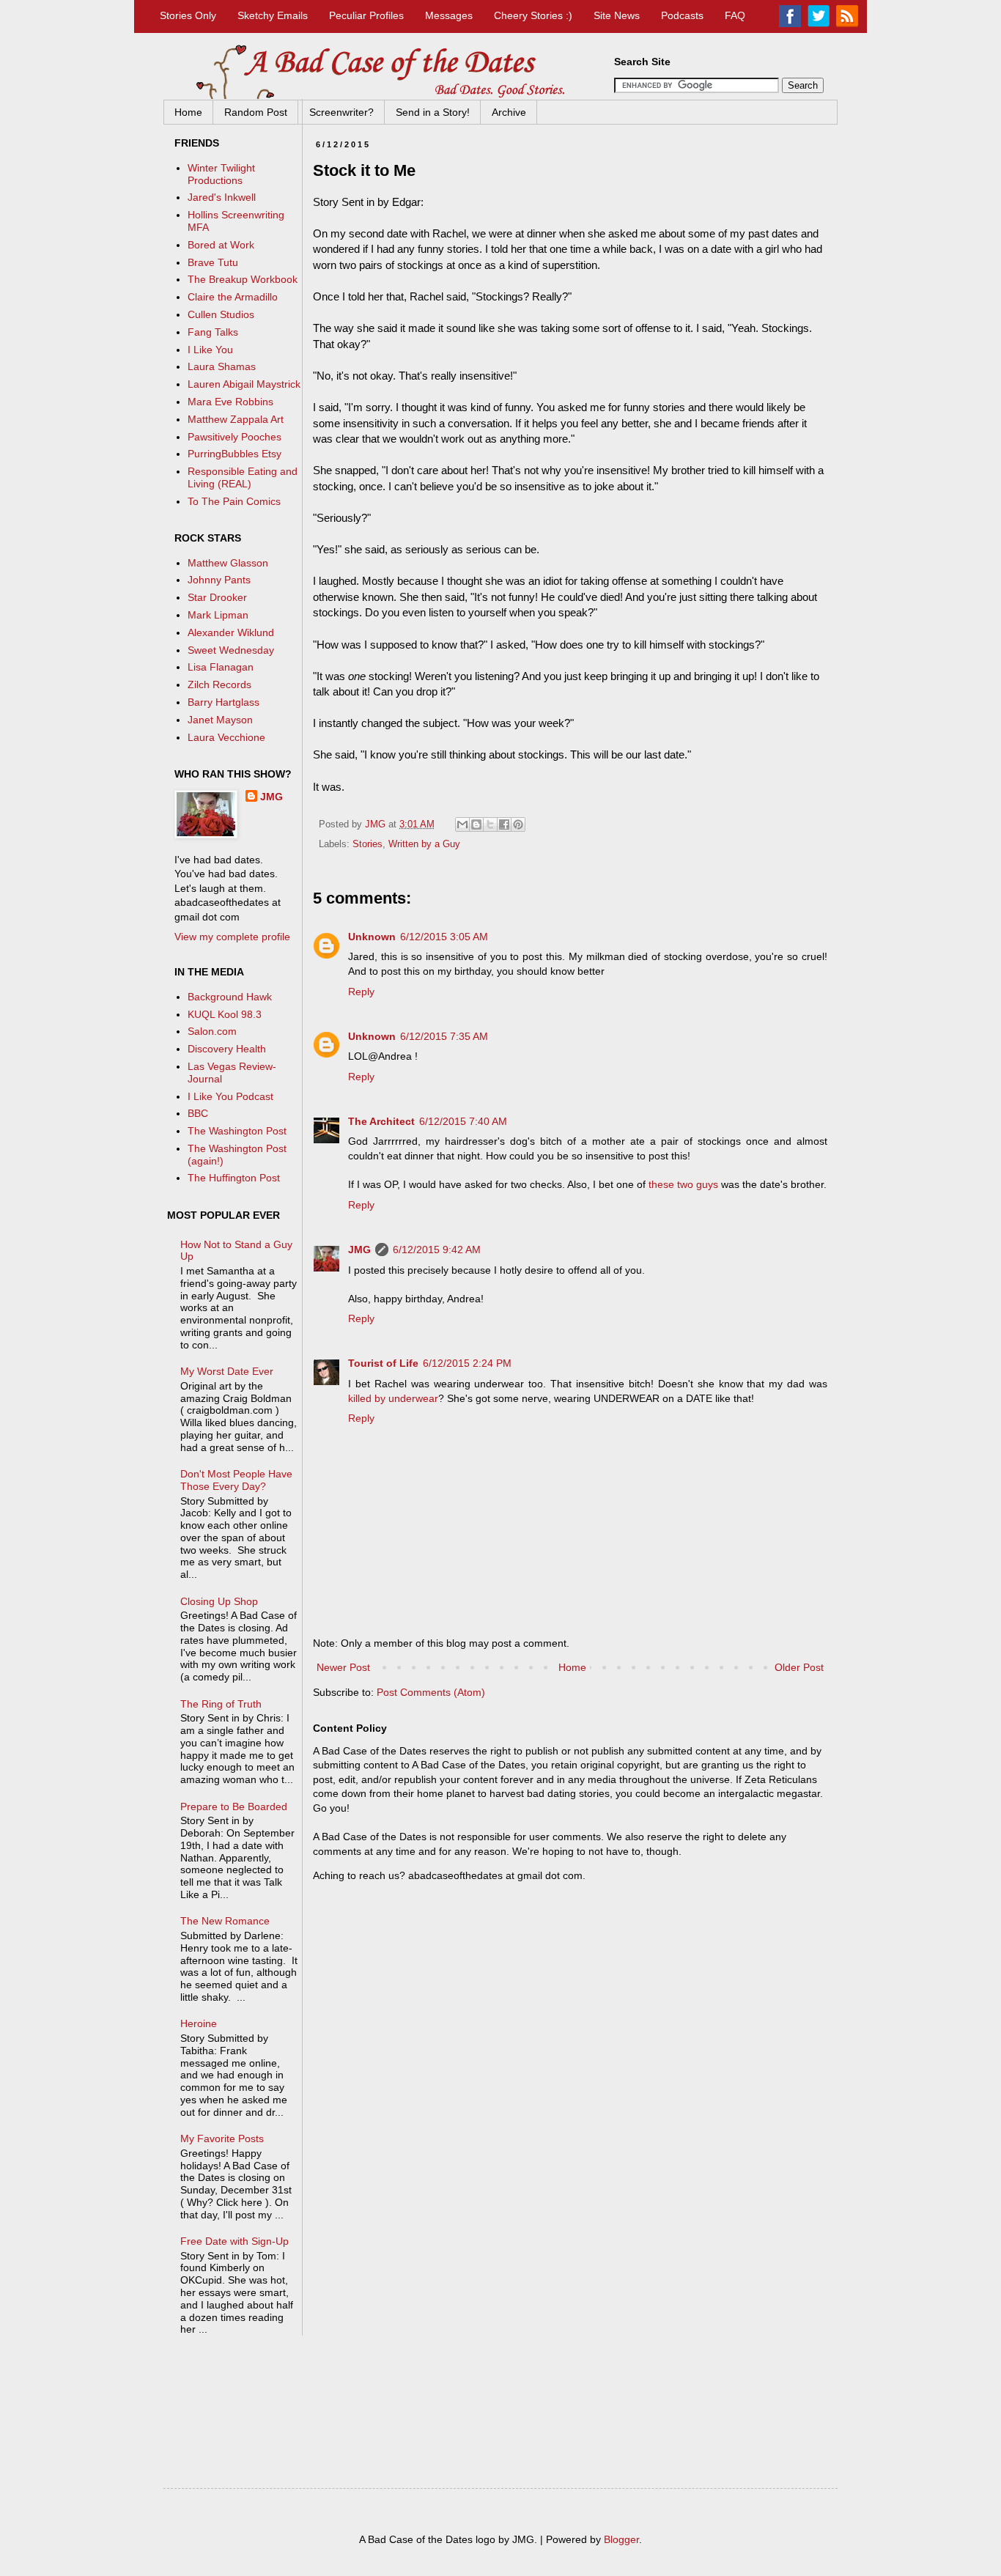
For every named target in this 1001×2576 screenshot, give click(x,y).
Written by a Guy (424, 844)
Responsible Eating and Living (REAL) (243, 477)
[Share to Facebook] (504, 824)
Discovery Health (227, 1049)
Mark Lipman (218, 615)
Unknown (372, 937)
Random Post (256, 112)
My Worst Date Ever (227, 1371)
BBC (198, 1113)
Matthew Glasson (228, 563)
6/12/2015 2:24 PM (467, 1363)
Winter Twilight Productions (221, 174)
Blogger (621, 2539)
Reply (361, 992)
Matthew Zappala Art (236, 419)
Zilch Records (219, 684)
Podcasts (682, 15)
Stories (367, 844)
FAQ (735, 15)
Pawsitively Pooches (234, 437)
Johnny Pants (219, 580)
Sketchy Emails (273, 15)
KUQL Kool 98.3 (225, 1014)
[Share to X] (490, 824)
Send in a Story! (433, 112)
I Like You (210, 350)
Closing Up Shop (219, 1601)
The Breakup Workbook (243, 279)
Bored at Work (221, 245)
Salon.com (212, 1031)
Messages (449, 15)
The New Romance (225, 1921)
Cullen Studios (221, 314)
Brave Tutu (213, 262)
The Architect (381, 1121)
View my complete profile (232, 937)
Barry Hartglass (224, 702)
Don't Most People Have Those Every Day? (236, 1480)
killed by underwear (393, 1398)
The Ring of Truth (221, 1704)
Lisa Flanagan (221, 667)
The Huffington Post (234, 1178)
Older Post (799, 1667)
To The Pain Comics (234, 501)
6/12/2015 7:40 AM (463, 1121)
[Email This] (462, 824)
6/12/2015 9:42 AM (437, 1250)
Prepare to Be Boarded (234, 1806)
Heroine (199, 2023)
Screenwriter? (341, 112)
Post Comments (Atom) (431, 1692)
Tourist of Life (383, 1363)
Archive (509, 112)
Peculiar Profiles (366, 15)
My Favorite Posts (222, 2138)
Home (188, 112)
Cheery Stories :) (533, 15)
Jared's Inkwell (222, 197)
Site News (617, 15)
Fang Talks (213, 332)
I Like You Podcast (230, 1096)
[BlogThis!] (476, 824)
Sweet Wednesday (231, 650)
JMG (359, 1250)
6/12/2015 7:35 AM (444, 1036)
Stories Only (188, 15)
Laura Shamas (222, 366)
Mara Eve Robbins (230, 402)
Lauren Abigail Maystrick (244, 384)
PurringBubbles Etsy (234, 454)
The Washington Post (237, 1131)
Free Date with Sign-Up (234, 2241)
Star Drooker (217, 597)
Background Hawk (230, 997)
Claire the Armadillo (233, 297)
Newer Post (343, 1667)
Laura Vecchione (226, 737)
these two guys (683, 1184)
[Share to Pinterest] (518, 824)
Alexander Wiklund (231, 632)
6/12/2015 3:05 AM (444, 937)
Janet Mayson (220, 720)
